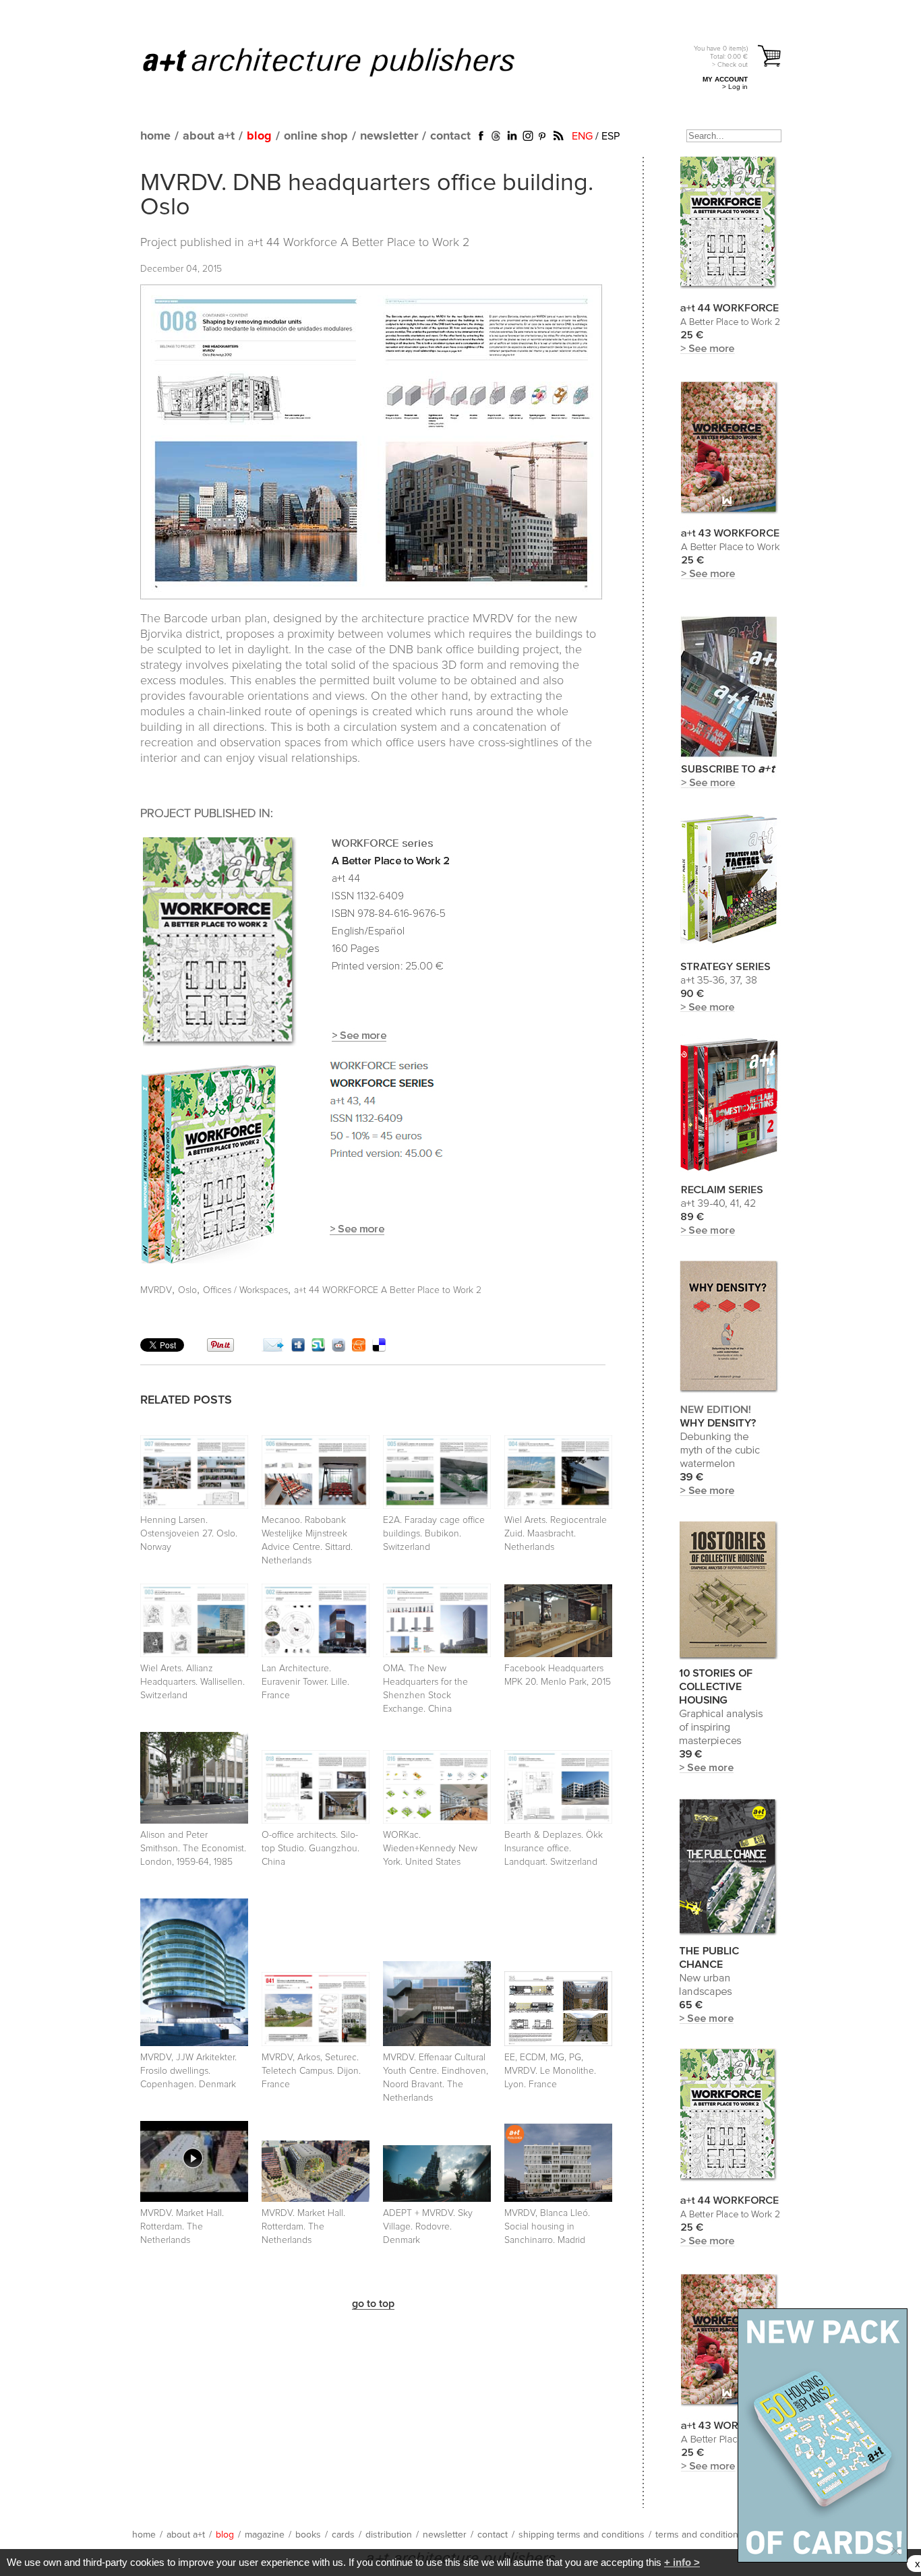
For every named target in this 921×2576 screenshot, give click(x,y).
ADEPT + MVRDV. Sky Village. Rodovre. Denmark (428, 2227)
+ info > (682, 2562)
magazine (265, 2535)
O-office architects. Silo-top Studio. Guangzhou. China (310, 1849)
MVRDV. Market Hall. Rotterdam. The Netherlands (182, 2227)
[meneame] (359, 1348)
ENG (582, 136)
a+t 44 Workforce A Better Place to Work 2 (358, 243)
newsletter (389, 136)
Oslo (187, 1290)
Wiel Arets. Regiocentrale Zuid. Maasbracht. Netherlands (556, 1534)
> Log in (735, 87)
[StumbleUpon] (318, 1348)
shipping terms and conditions (582, 2535)
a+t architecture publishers (346, 61)
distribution (389, 2535)
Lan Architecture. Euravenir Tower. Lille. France (305, 1682)
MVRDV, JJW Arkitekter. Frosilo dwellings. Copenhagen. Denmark (188, 2071)
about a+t (209, 136)
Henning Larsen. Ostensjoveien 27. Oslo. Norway (189, 1534)
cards (343, 2535)
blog (259, 136)
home (155, 136)
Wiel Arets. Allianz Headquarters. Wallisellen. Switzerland (192, 1682)
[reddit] (338, 1348)
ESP (611, 136)
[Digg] (298, 1348)
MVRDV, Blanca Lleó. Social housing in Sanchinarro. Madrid (547, 2227)
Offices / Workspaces (245, 1290)
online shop (316, 136)
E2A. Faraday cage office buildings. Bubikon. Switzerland (434, 1534)
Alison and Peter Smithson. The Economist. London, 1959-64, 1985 (193, 1849)
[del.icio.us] (379, 1348)
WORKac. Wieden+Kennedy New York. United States (430, 1849)
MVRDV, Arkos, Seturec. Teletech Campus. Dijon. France (311, 2071)
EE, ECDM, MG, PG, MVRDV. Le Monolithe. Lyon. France (550, 2071)
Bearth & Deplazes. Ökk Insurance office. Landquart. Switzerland (554, 1849)
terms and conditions (699, 2535)
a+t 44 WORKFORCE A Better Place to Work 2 (388, 1290)
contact (450, 136)
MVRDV (156, 1290)
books (308, 2535)
